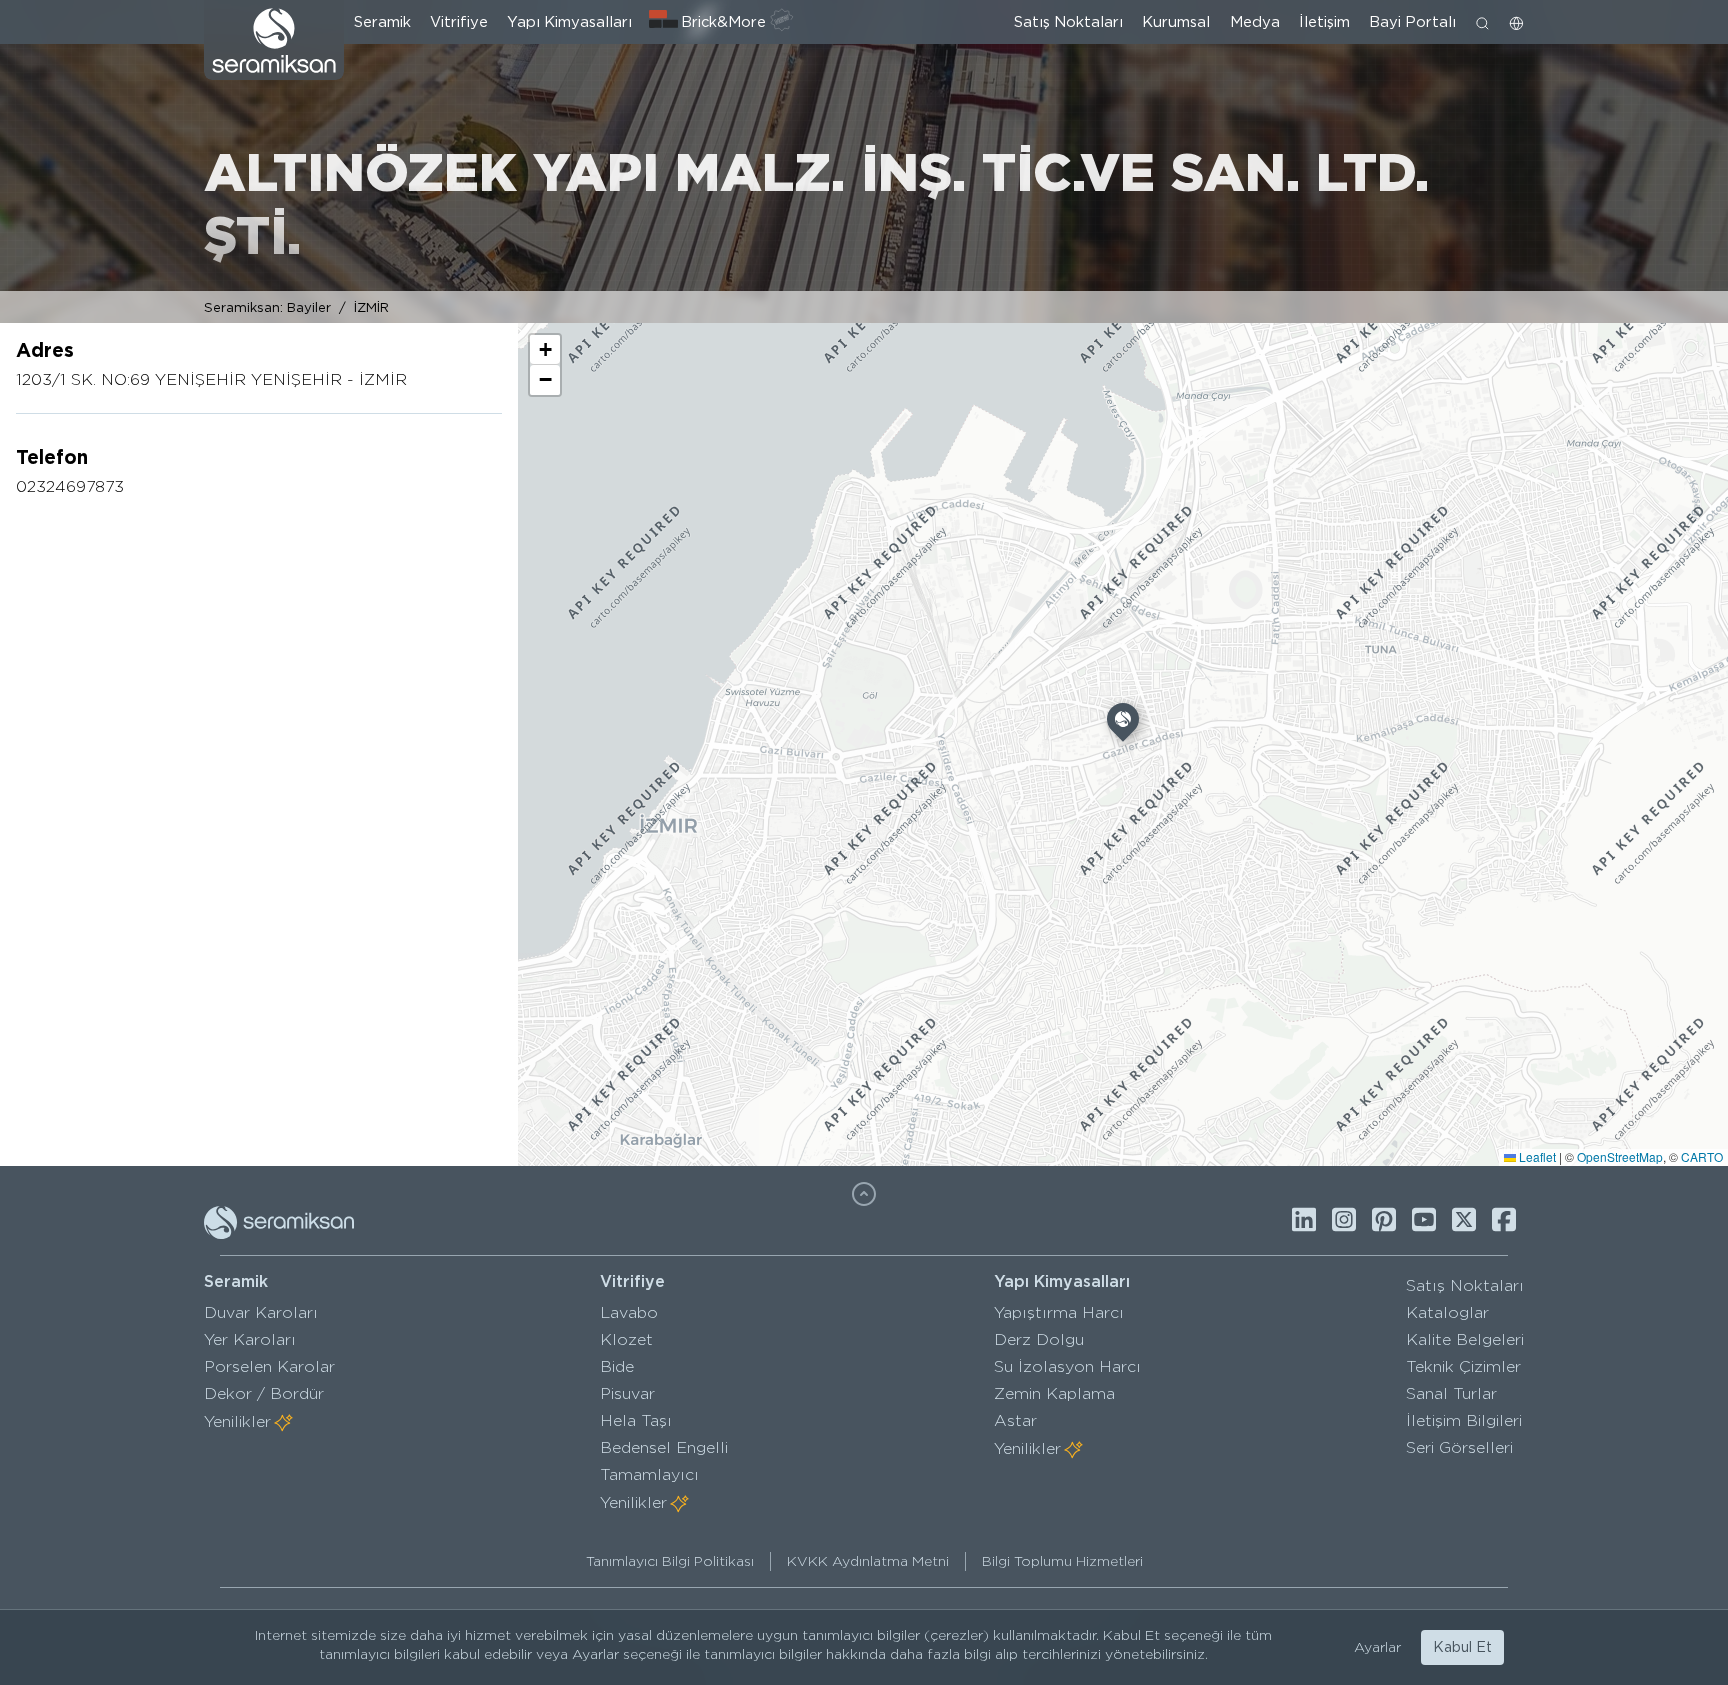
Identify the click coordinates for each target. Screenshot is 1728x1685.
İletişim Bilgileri (1464, 1420)
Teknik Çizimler (1463, 1366)
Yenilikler (237, 1421)
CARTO (1702, 1156)
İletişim (1324, 22)
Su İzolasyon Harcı (1067, 1366)
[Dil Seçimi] (1516, 22)
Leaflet (1536, 1156)
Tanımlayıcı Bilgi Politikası (670, 1561)
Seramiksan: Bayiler (267, 307)
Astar (1015, 1420)
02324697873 (70, 486)
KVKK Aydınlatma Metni (868, 1561)
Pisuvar (627, 1393)
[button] (1123, 724)
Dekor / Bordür (264, 1393)
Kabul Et (1462, 1647)
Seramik (382, 22)
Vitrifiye (459, 22)
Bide (617, 1366)
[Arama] (1482, 22)
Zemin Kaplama (1054, 1393)
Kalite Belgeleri (1465, 1339)
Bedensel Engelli (664, 1447)
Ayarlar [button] (1377, 1647)
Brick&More (723, 22)
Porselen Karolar (269, 1366)
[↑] (864, 1194)
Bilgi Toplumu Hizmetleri (1062, 1561)
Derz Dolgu (1039, 1339)
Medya (1255, 22)
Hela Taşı (636, 1420)
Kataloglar (1447, 1312)
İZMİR (371, 307)
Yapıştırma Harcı (1059, 1312)
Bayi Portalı (1412, 22)
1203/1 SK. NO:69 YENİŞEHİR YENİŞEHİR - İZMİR (211, 379)
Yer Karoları (250, 1339)
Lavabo (629, 1312)
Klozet (626, 1339)
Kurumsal (1176, 22)
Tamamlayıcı (649, 1474)
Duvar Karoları (261, 1312)
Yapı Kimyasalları (569, 22)
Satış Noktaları (1068, 22)
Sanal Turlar (1451, 1393)
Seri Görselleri (1459, 1447)
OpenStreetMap (1620, 1156)
